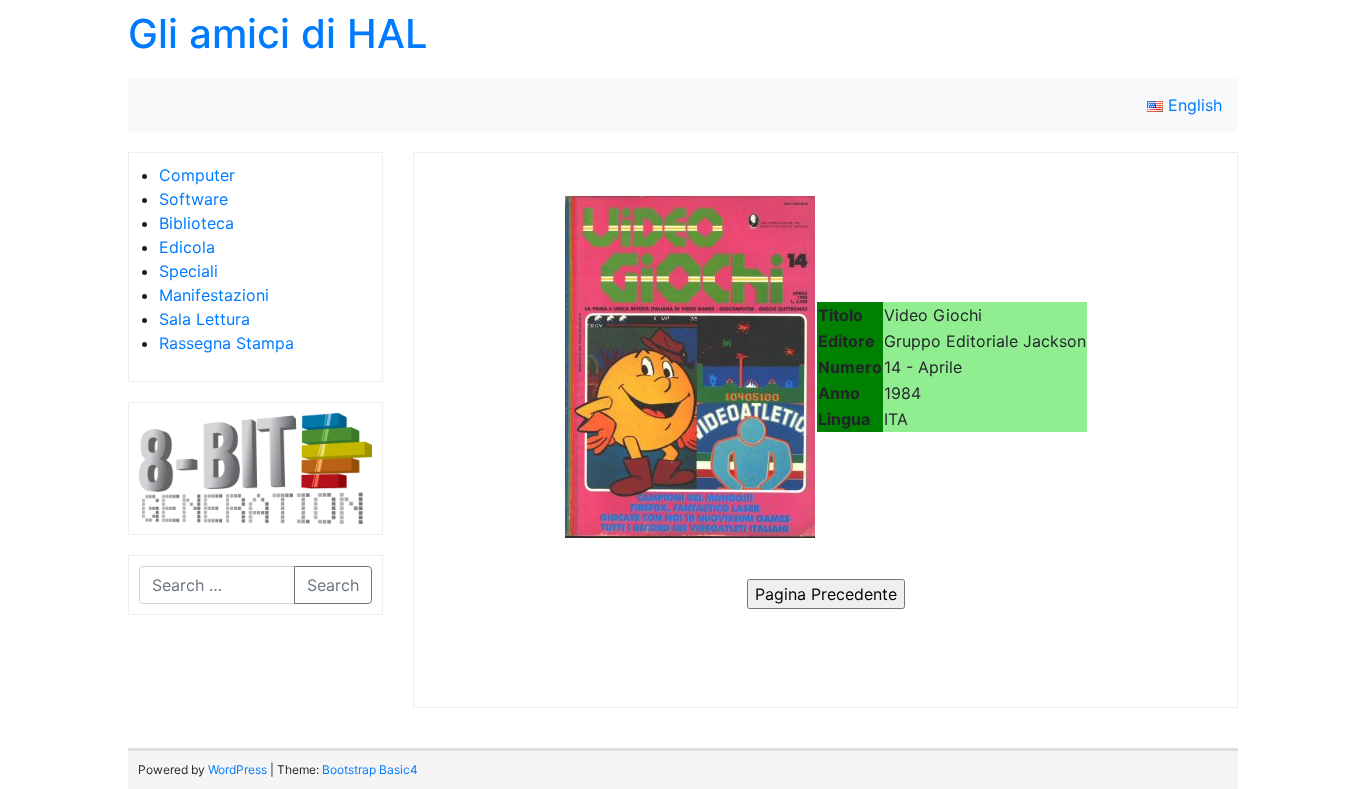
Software (193, 199)
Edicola (187, 247)
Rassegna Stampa (226, 343)
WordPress (237, 769)
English (1192, 105)
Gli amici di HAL (278, 33)
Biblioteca (196, 223)
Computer (197, 175)
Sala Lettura (204, 319)
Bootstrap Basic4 (370, 769)
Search (333, 585)
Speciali (188, 271)
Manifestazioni (214, 295)
